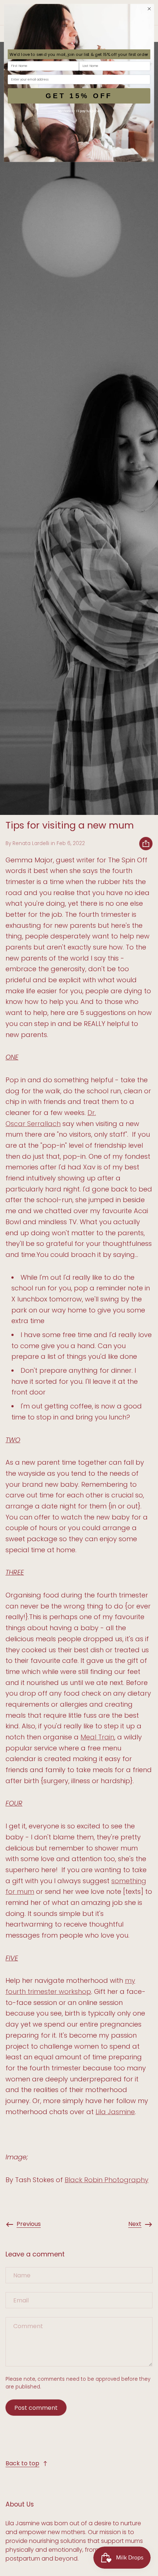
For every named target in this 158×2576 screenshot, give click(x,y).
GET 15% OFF (79, 95)
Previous (29, 2224)
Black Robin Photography (107, 2180)
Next (135, 2224)
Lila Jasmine (115, 2112)
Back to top (22, 2463)
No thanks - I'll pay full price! (79, 111)
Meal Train (97, 1737)
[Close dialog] (149, 9)
